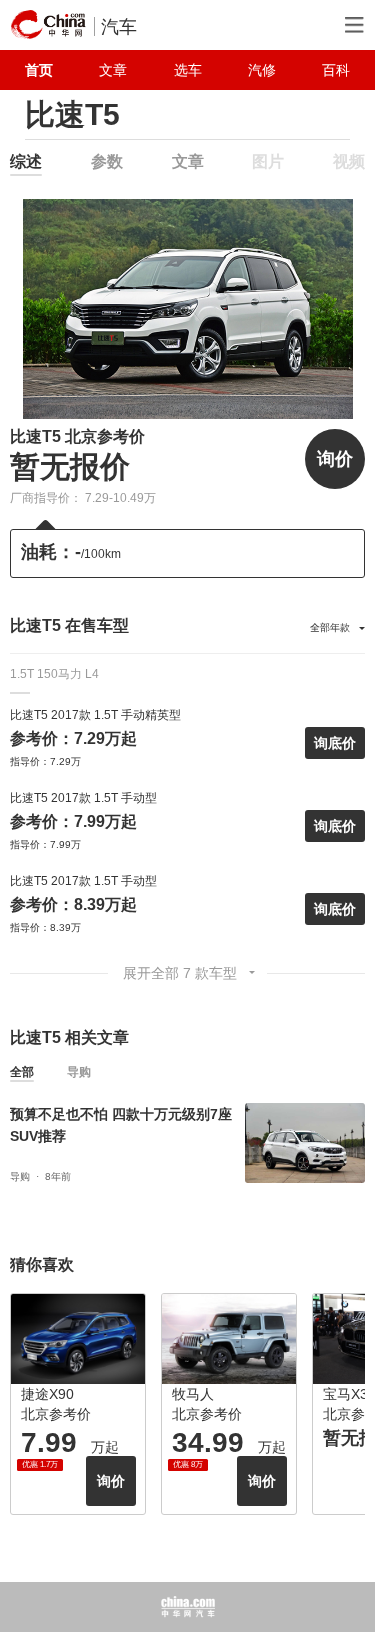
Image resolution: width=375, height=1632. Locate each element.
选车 (188, 70)
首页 (39, 70)
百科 (336, 70)
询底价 (335, 743)
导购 (79, 1072)
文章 (113, 70)
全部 (22, 1072)
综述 (26, 161)
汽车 (119, 27)
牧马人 (193, 1394)
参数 (107, 161)
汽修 (262, 70)
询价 (335, 459)
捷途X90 (47, 1394)
